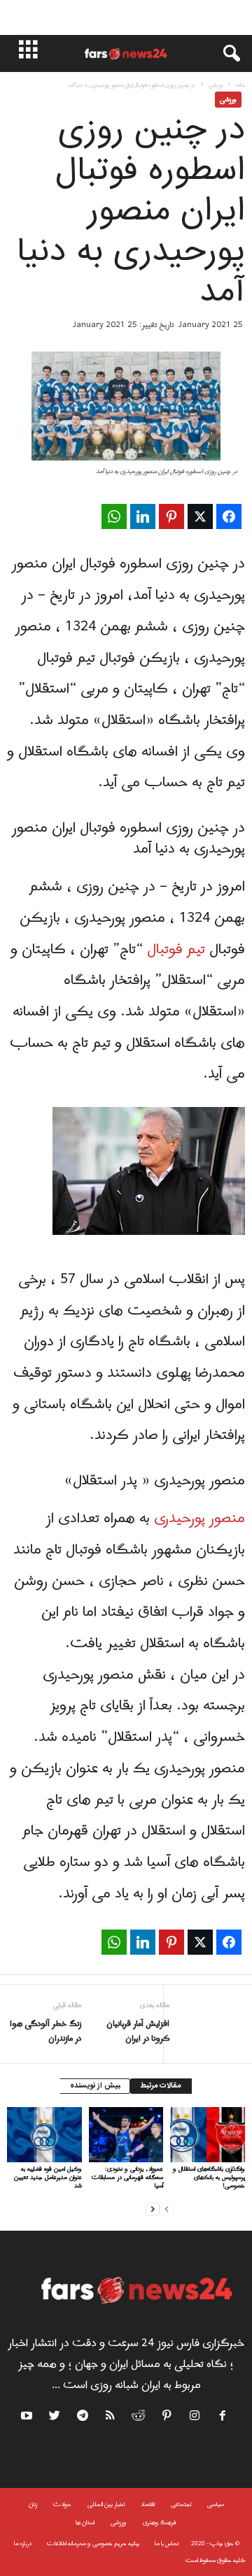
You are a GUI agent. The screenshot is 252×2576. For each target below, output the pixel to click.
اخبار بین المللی (106, 2504)
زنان (33, 2504)
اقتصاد (148, 2504)
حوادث (62, 2504)
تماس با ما (167, 2544)
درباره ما (23, 2544)
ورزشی (216, 85)
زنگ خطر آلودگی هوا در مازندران (45, 2032)
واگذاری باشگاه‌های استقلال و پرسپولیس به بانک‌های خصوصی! (209, 2177)
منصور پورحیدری (199, 1519)
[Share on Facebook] (229, 516)
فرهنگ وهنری (160, 2523)
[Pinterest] (167, 2418)
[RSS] (111, 2418)
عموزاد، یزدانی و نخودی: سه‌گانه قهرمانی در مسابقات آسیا (127, 2177)
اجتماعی (181, 2504)
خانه (240, 85)
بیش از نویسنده (95, 2086)
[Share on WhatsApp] (114, 516)
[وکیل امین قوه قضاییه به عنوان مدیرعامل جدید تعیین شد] (44, 2135)
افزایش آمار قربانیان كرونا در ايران (138, 2032)
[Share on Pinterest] (171, 516)
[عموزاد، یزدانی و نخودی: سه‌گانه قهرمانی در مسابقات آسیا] (126, 2135)
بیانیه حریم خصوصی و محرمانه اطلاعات (93, 2544)
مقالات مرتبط (161, 2086)
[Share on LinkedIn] (143, 516)
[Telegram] (83, 2418)
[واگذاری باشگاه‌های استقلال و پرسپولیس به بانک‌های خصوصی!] (208, 2135)
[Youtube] (28, 2418)
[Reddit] (139, 2418)
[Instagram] (195, 2418)
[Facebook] (223, 2418)
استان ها (85, 2523)
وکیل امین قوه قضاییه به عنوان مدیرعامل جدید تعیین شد (48, 2177)
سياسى (216, 2504)
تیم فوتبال (178, 950)
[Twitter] (55, 2418)
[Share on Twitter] (200, 516)
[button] (225, 54)
